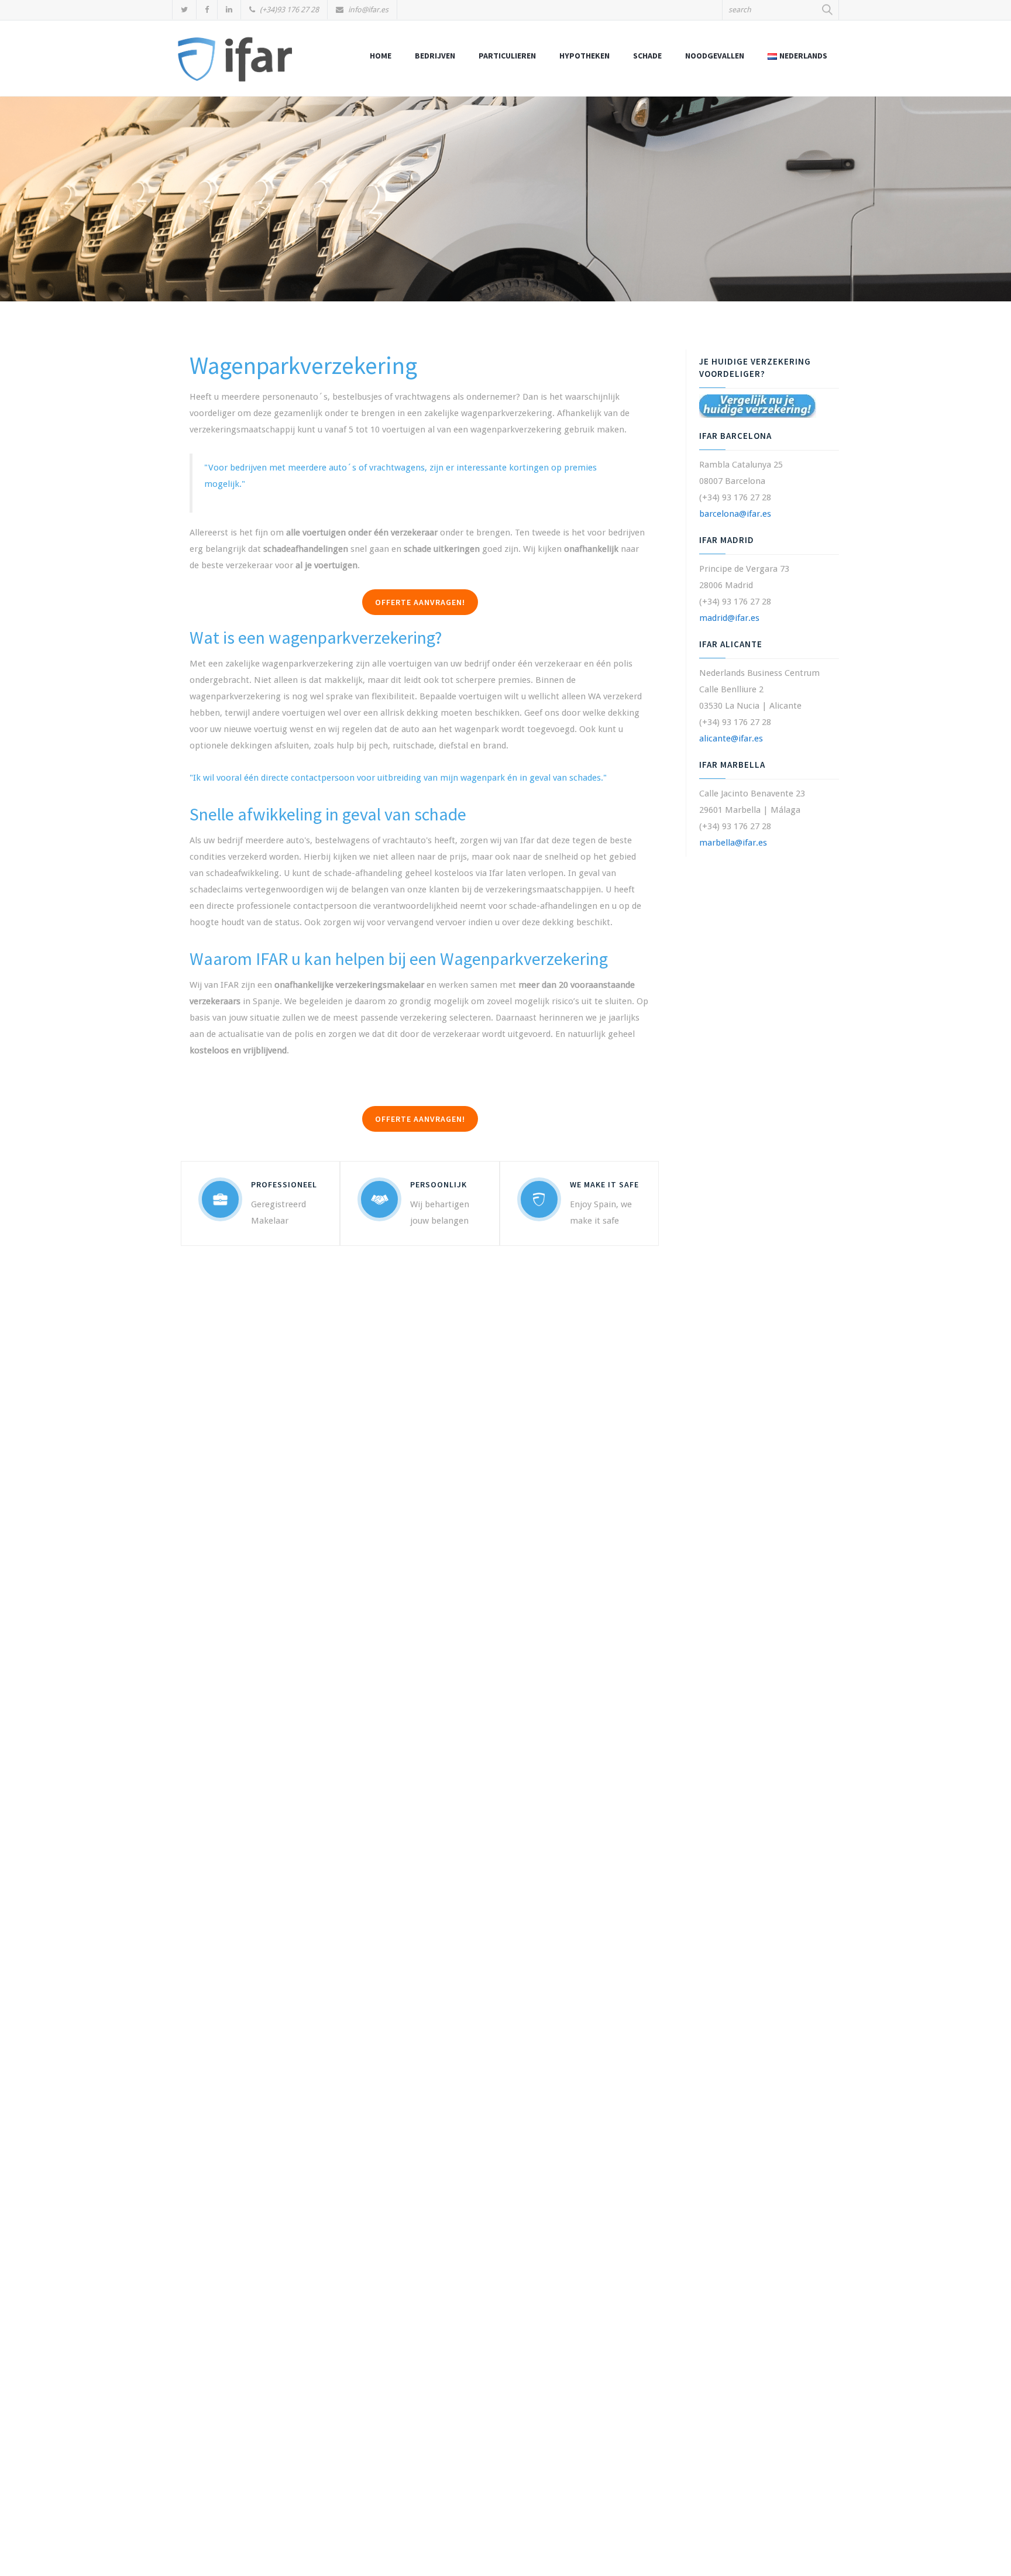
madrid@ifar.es (729, 618)
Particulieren (507, 56)
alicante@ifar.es (731, 739)
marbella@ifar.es (733, 843)
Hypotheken (584, 56)
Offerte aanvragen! (420, 602)
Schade (647, 56)
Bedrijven (435, 56)
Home (381, 56)
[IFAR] (235, 64)
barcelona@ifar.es (735, 514)
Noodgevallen (715, 56)
